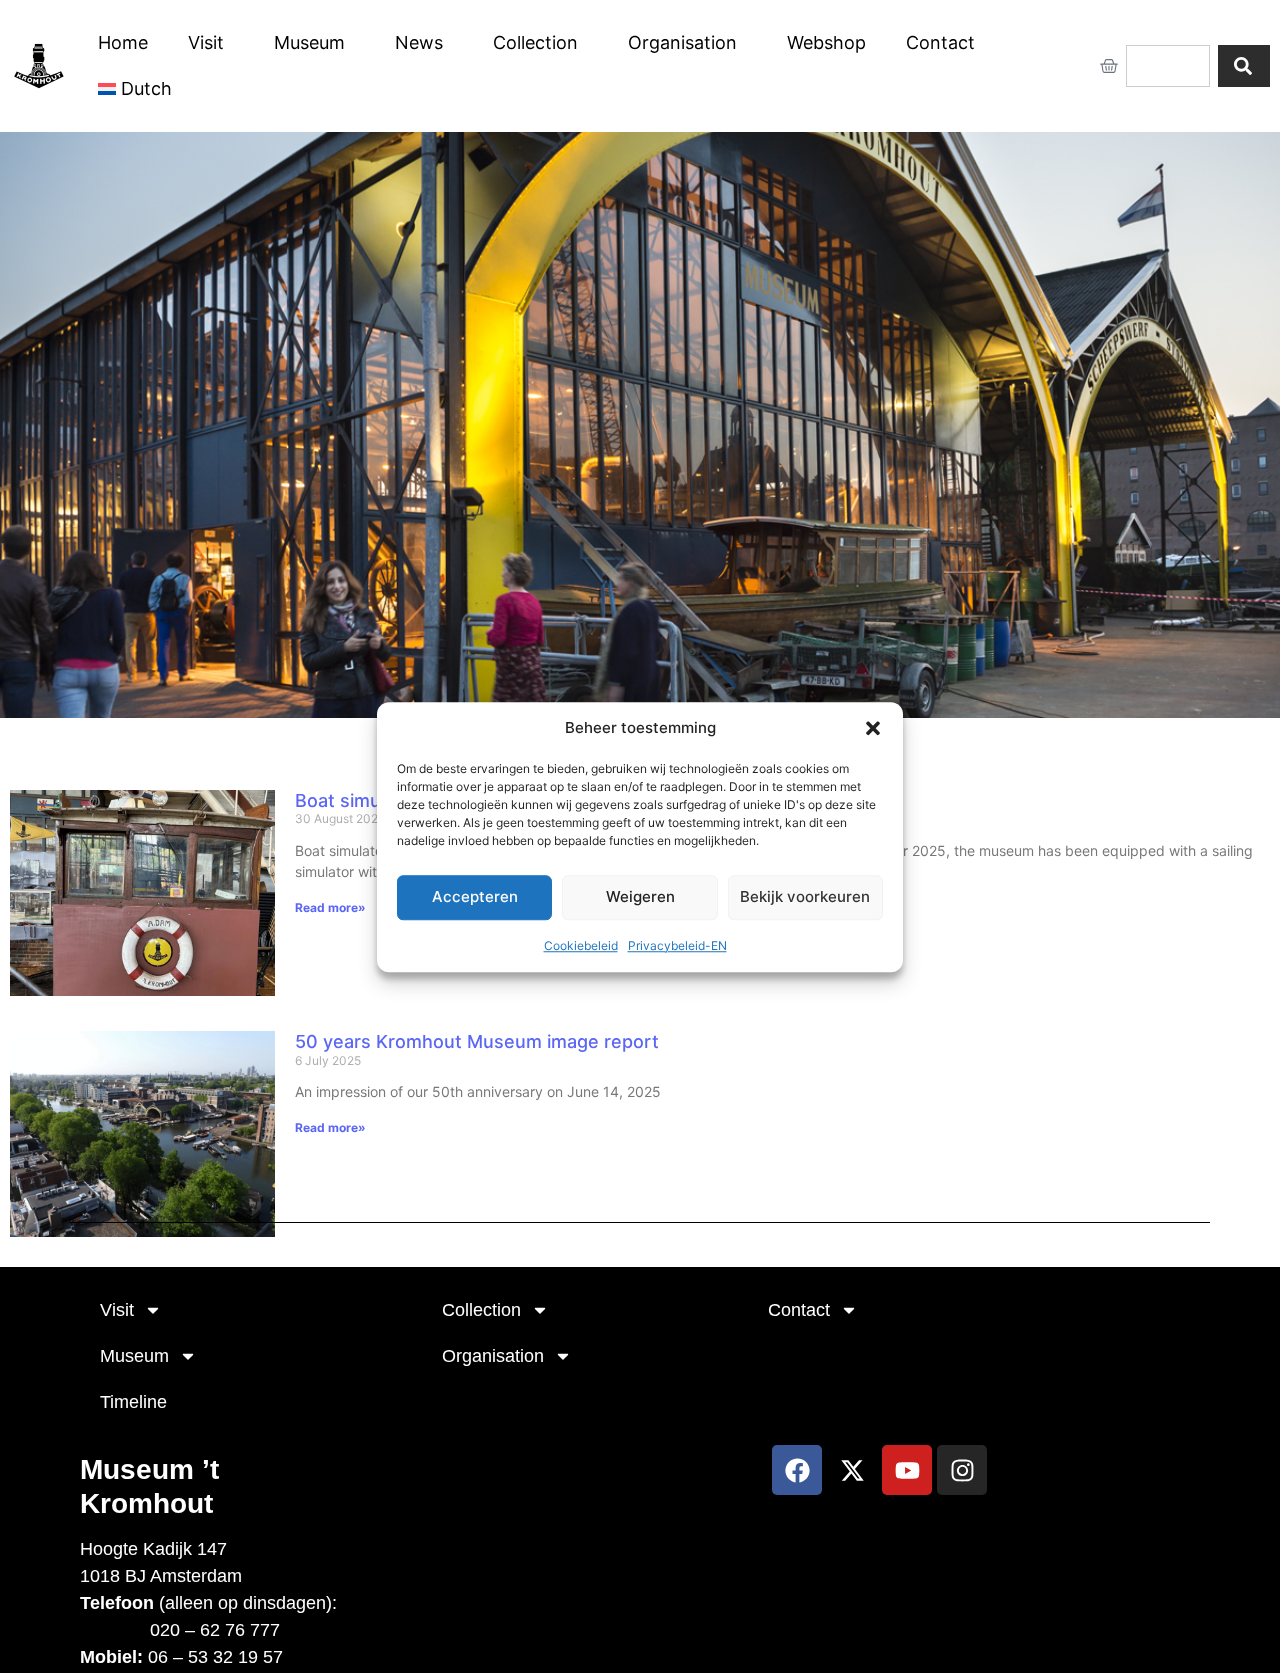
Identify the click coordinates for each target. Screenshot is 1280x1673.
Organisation (682, 42)
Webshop (826, 42)
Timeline (133, 1402)
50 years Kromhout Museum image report (477, 1041)
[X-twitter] (852, 1470)
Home (123, 42)
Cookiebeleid (581, 944)
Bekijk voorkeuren (805, 896)
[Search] (1244, 66)
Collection (535, 42)
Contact (940, 42)
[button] (873, 728)
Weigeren (640, 896)
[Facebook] (797, 1470)
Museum (309, 42)
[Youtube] (907, 1470)
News (419, 42)
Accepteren (475, 896)
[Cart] (1109, 66)
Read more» (330, 907)
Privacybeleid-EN (677, 944)
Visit (206, 42)
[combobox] (1168, 66)
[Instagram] (962, 1470)
